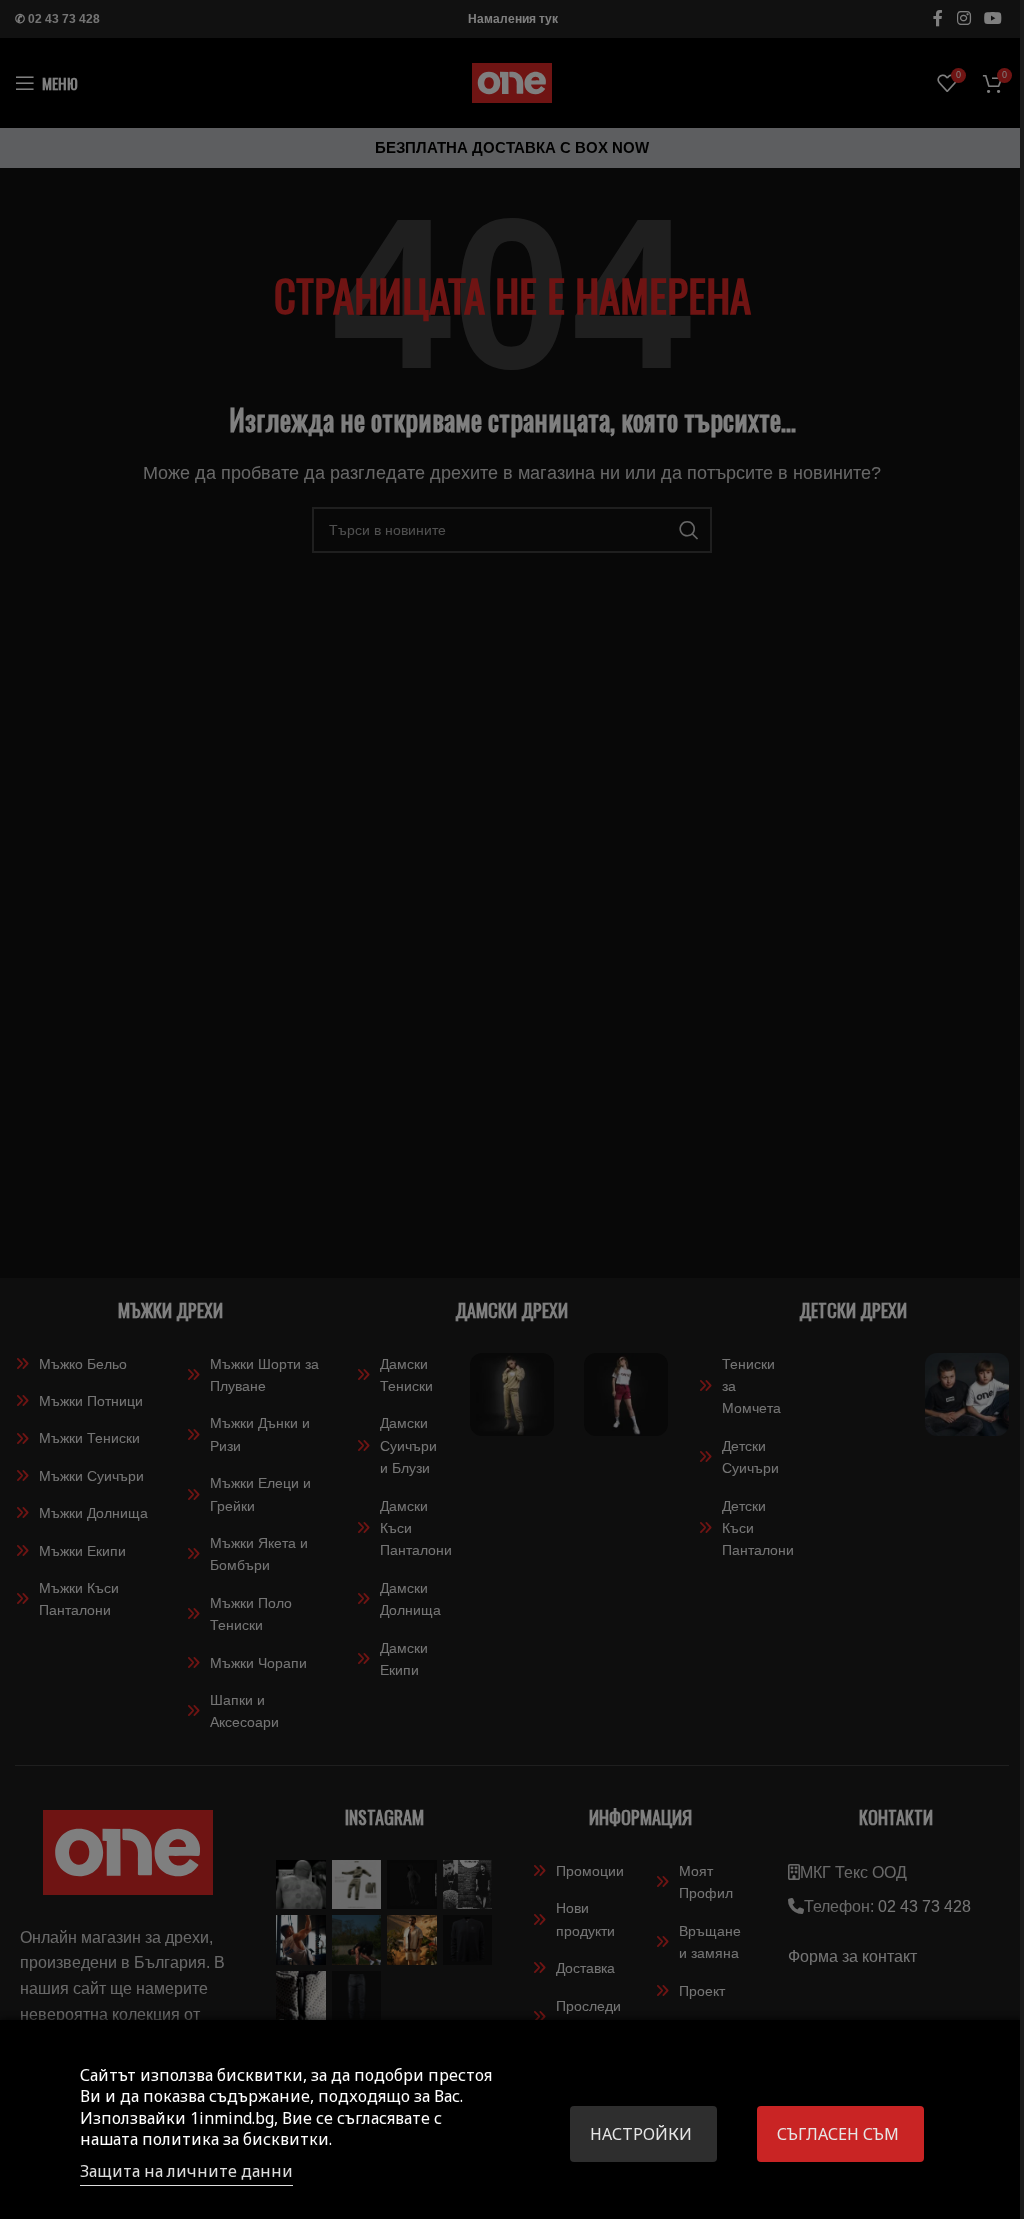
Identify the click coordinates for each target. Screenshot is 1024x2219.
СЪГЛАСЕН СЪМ (838, 2134)
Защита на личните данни (186, 2171)
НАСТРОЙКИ (641, 2134)
